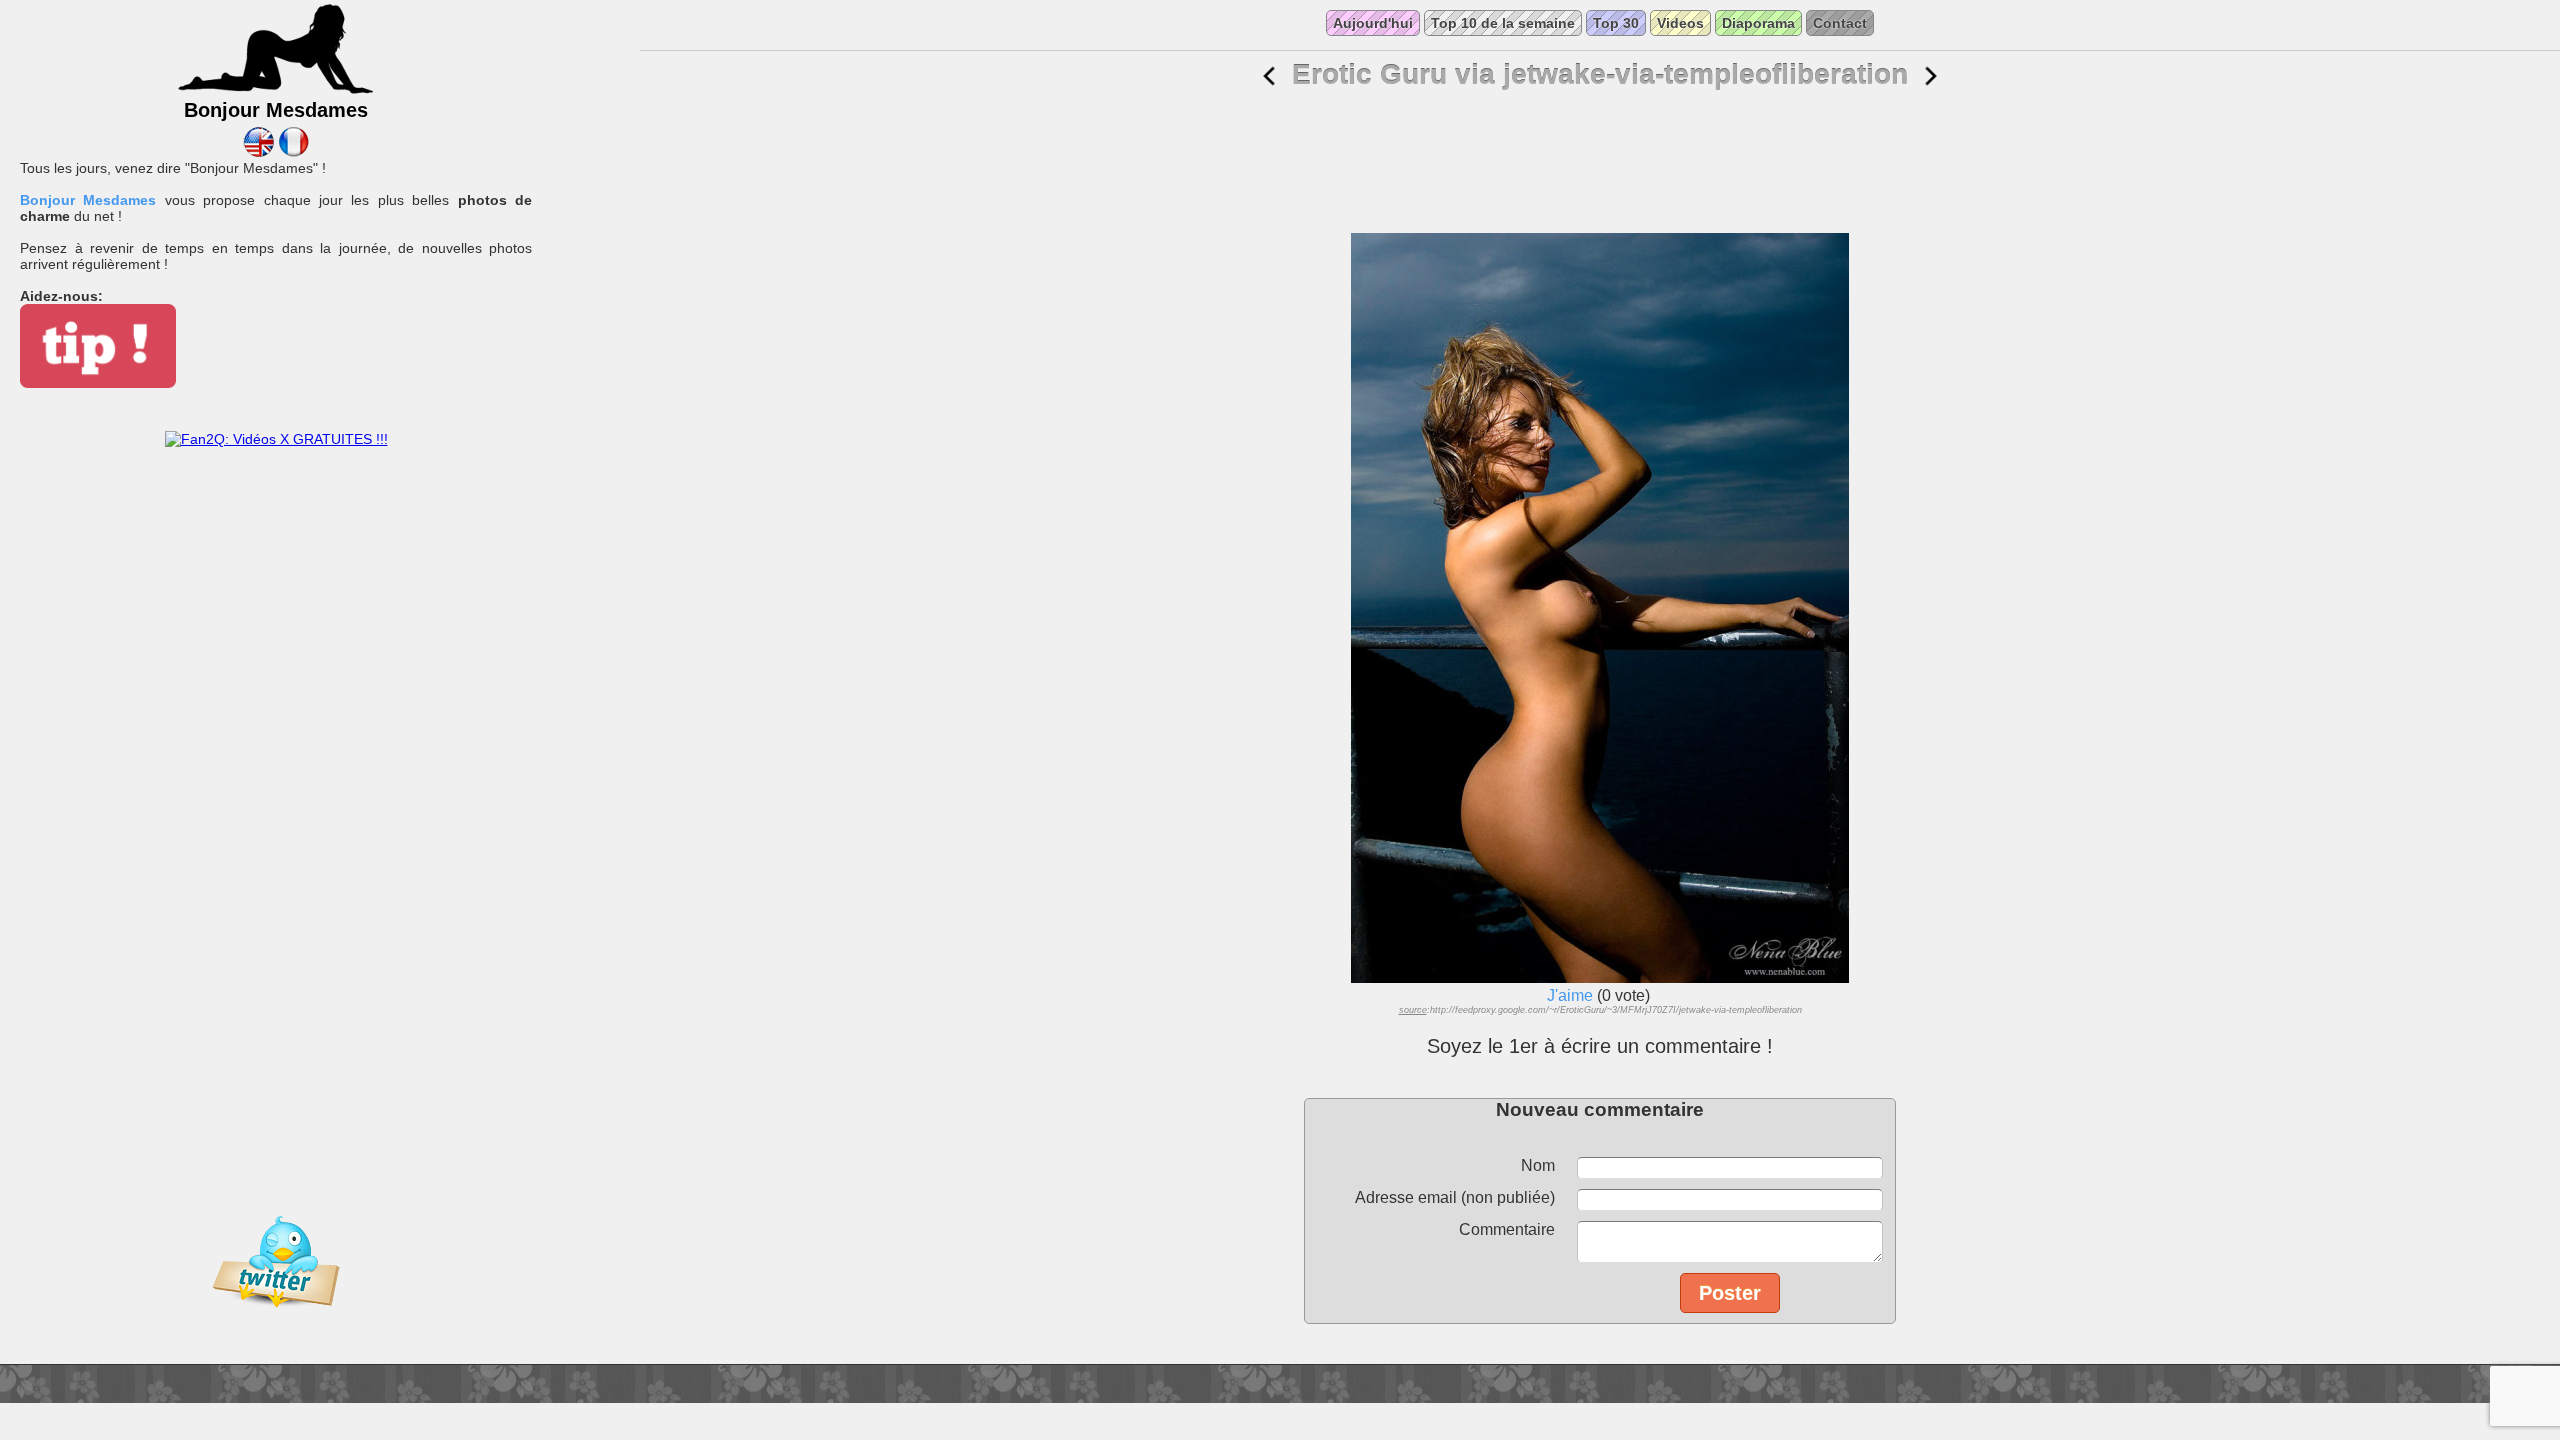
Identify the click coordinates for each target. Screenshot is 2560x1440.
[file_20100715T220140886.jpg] (1269, 76)
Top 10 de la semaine (1503, 23)
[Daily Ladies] (258, 152)
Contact (1840, 23)
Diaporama (1758, 23)
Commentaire (1507, 1229)
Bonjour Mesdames (88, 200)
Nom (1538, 1165)
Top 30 (1616, 23)
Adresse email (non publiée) (1455, 1197)
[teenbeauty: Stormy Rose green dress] (1931, 76)
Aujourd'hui (1373, 23)
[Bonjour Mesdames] (276, 91)
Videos (1680, 23)
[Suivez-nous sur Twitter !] (276, 1321)
